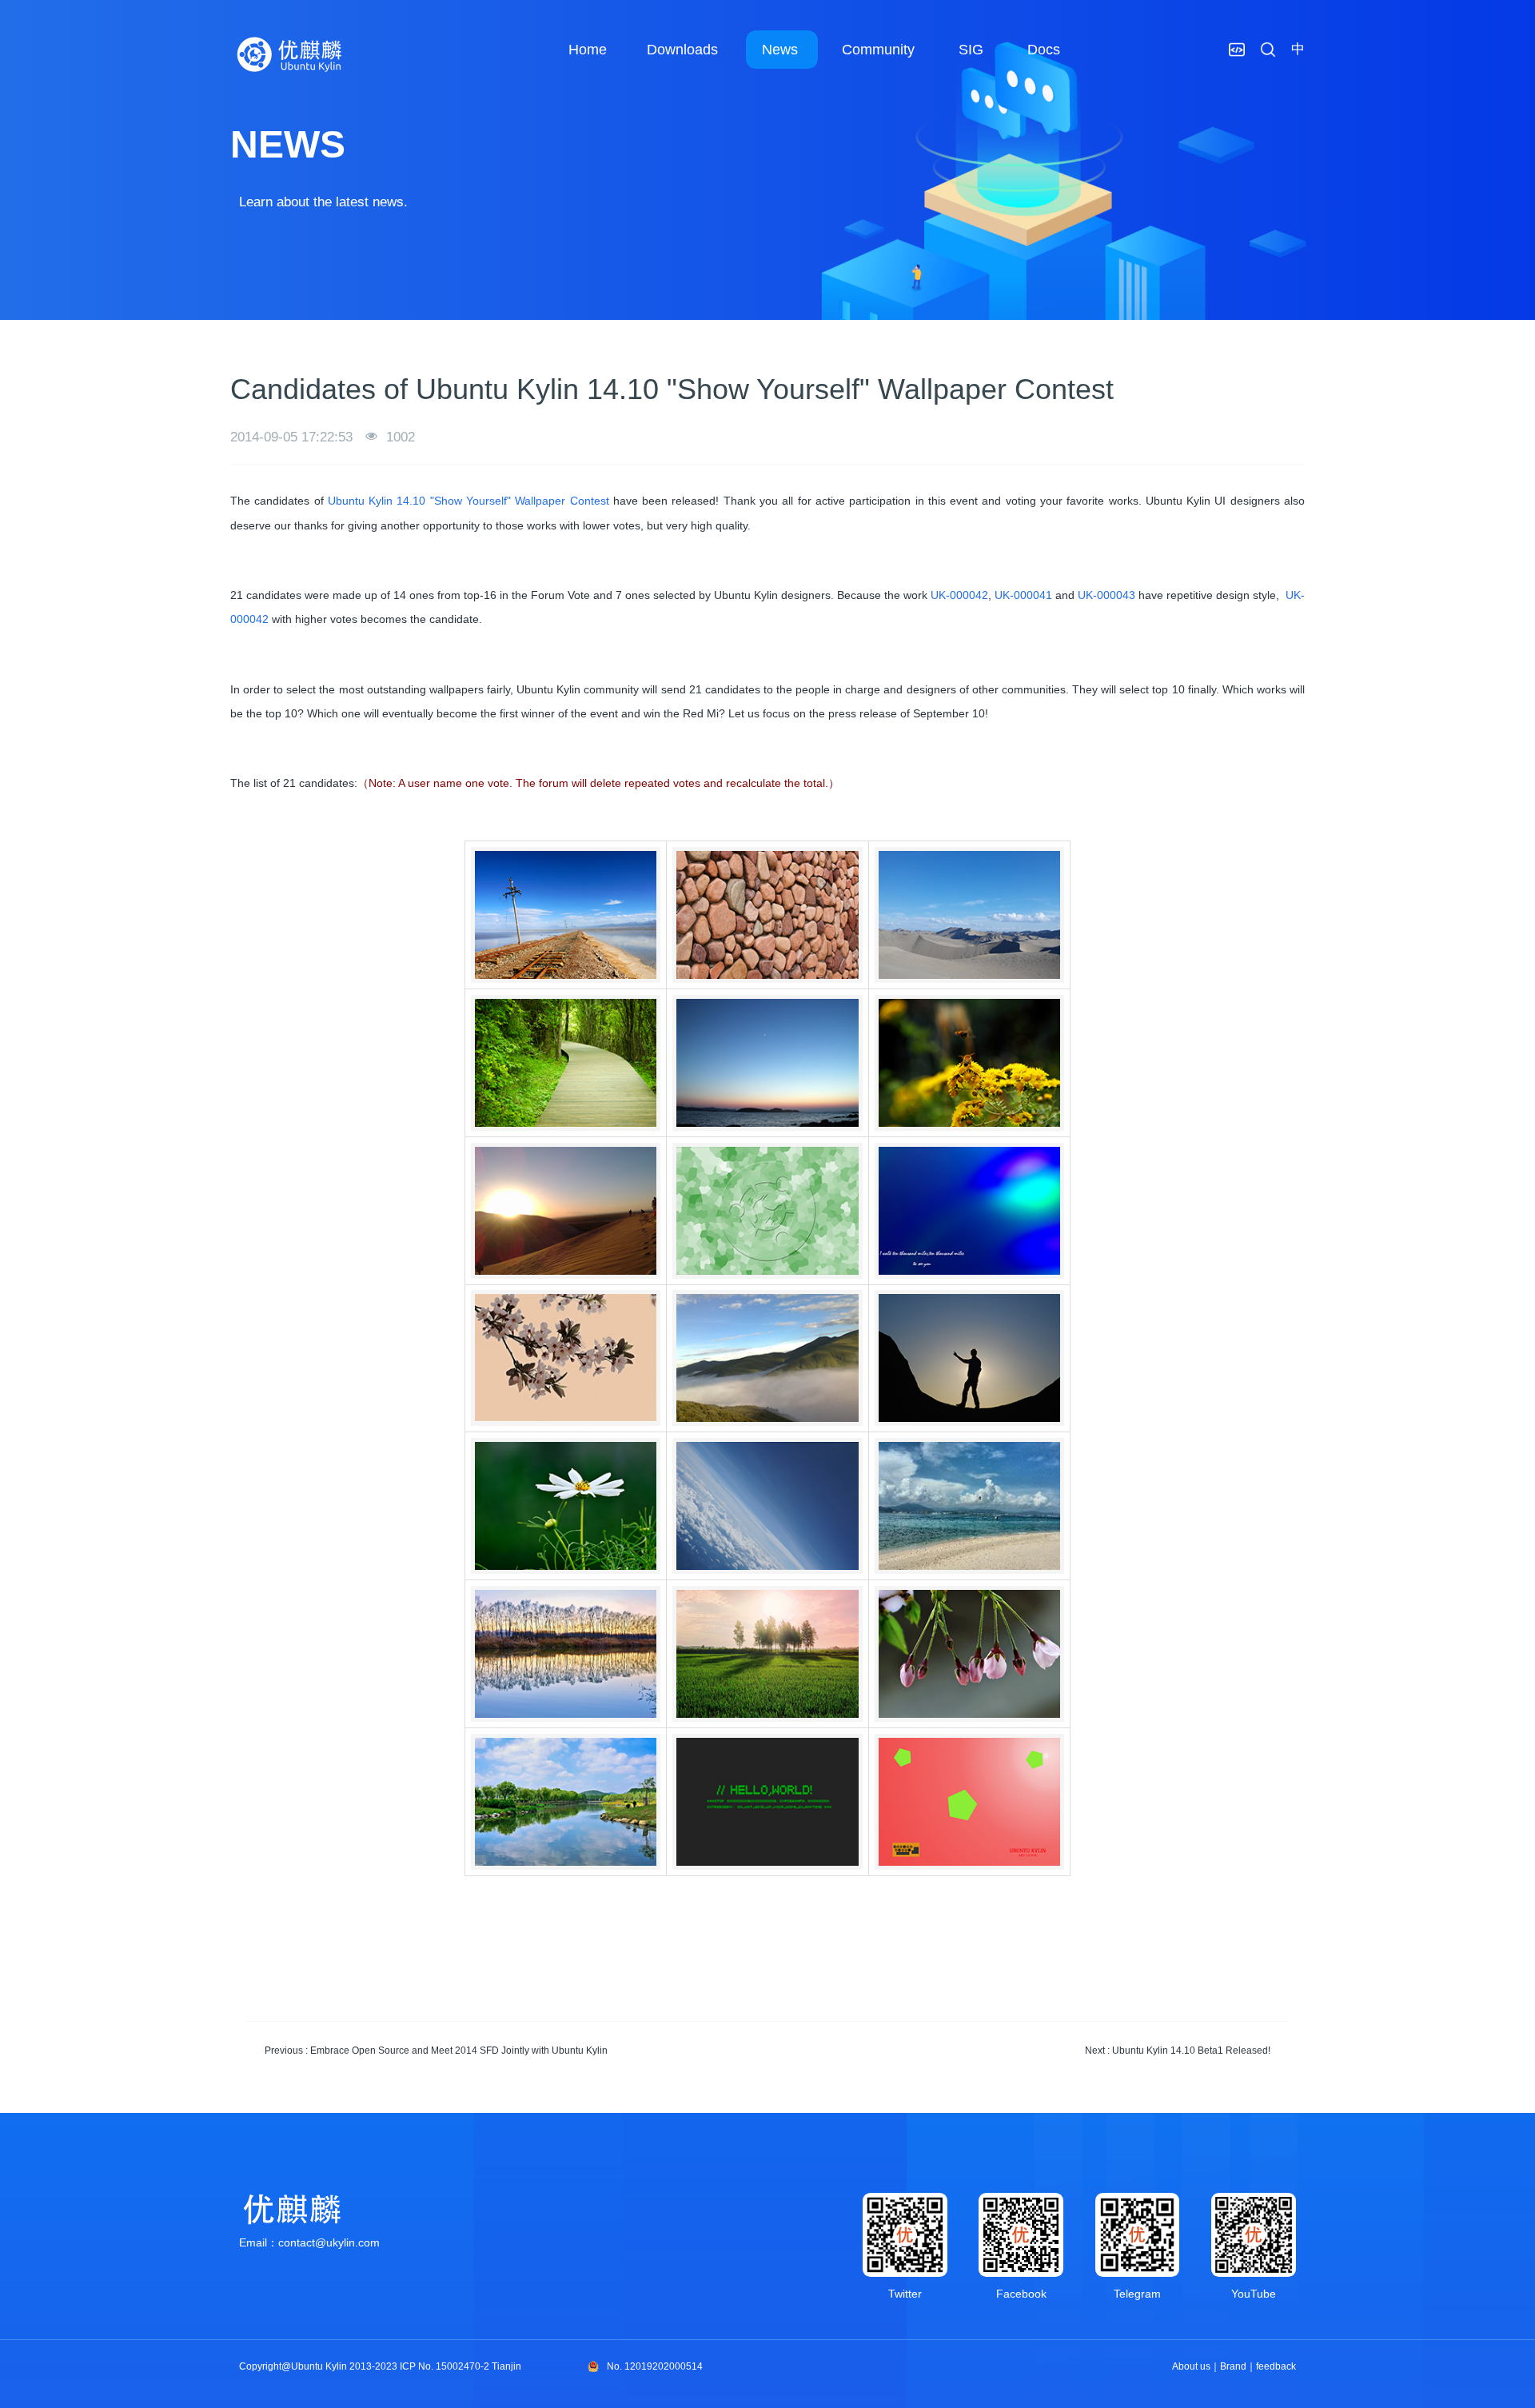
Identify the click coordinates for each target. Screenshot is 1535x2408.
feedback (1276, 2366)
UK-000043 (1106, 595)
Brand (1233, 2366)
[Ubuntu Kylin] (290, 54)
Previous (436, 2051)
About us (1191, 2366)
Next (1178, 2051)
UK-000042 (958, 595)
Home (588, 50)
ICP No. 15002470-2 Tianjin (460, 2366)
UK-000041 (1022, 595)
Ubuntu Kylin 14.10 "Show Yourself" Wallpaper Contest (468, 501)
